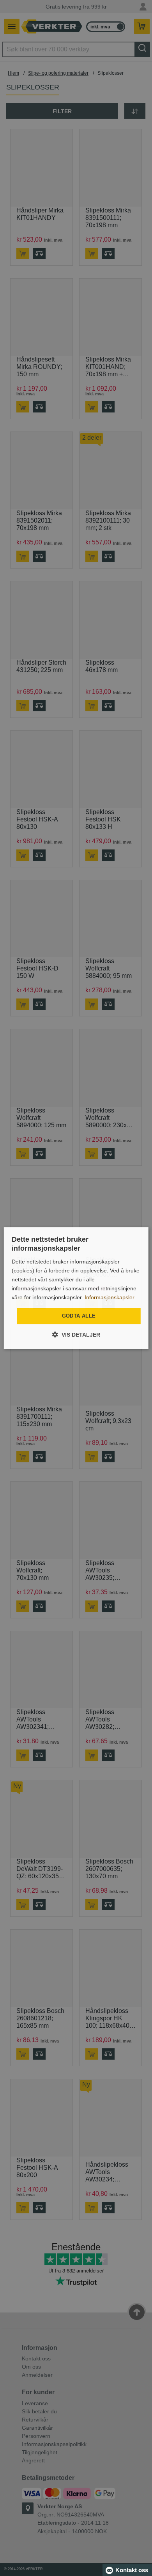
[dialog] (76, 1288)
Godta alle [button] (79, 1316)
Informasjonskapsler (110, 1297)
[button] (76, 1335)
